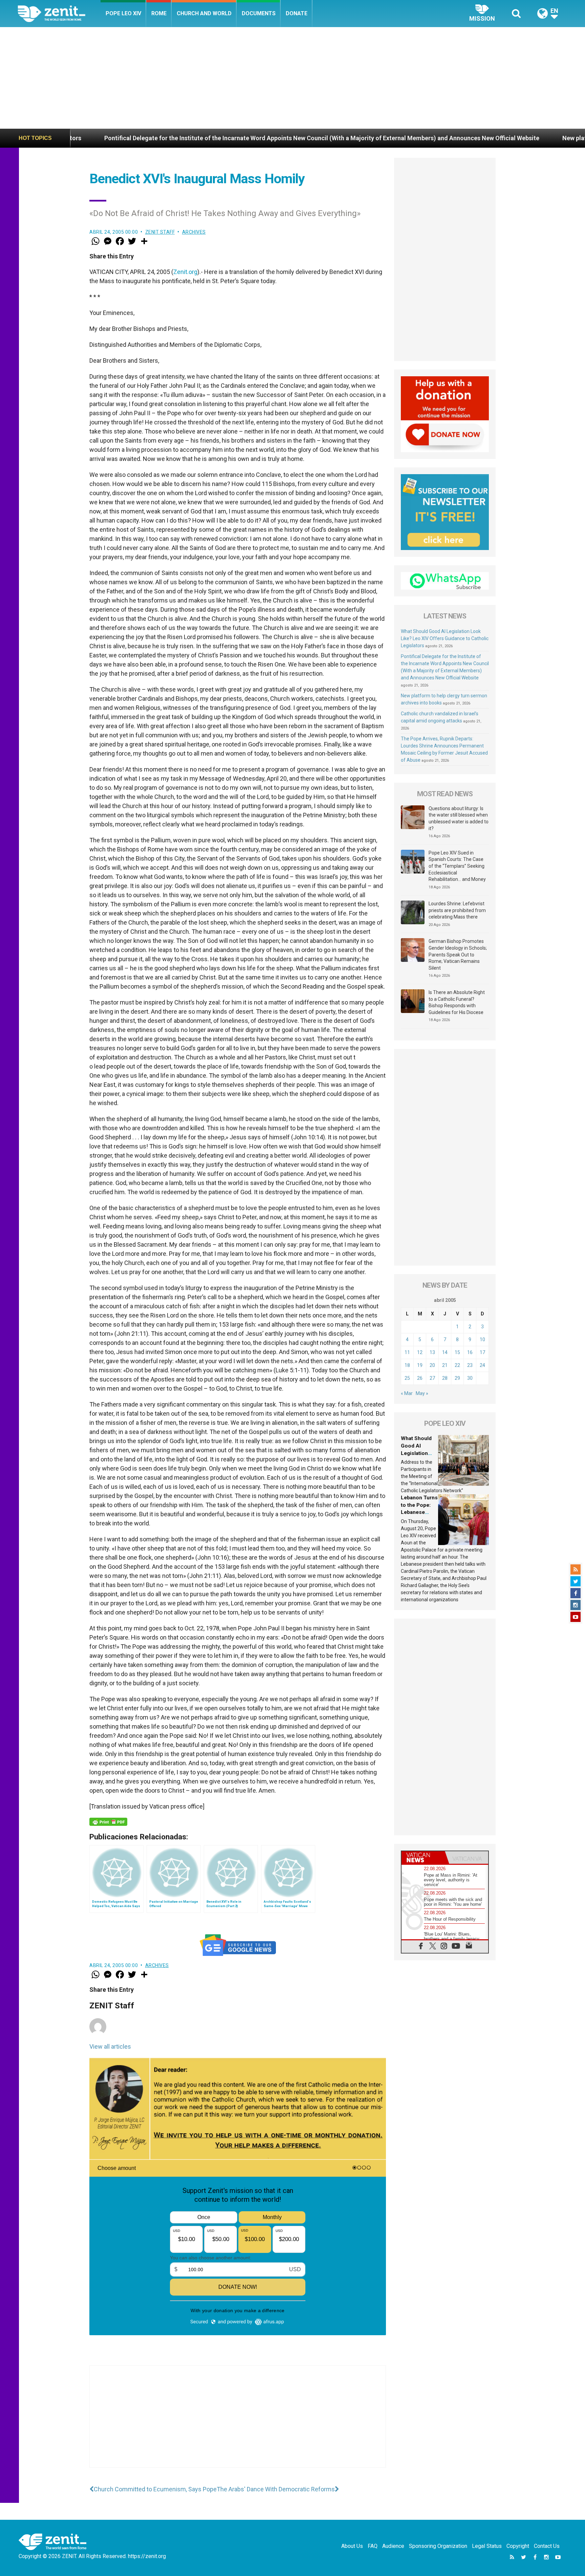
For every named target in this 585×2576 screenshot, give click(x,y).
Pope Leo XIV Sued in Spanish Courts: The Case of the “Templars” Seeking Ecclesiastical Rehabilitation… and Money (457, 866)
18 (407, 1365)
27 (432, 1378)
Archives (194, 232)
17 (482, 1352)
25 (407, 1378)
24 (482, 1365)
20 (432, 1365)
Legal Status (487, 2546)
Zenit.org (185, 272)
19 (420, 1365)
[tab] (423, 1857)
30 (470, 1378)
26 (420, 1378)
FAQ (373, 2546)
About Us (352, 2546)
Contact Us (547, 2546)
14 (445, 1352)
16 (470, 1352)
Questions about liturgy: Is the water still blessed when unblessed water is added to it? (459, 818)
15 (457, 1352)
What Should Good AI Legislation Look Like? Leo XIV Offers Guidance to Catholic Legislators (445, 638)
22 (457, 1365)
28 (445, 1378)
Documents (259, 13)
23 (470, 1365)
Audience (393, 2546)
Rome (159, 13)
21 (445, 1365)
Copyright (518, 2546)
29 (457, 1378)
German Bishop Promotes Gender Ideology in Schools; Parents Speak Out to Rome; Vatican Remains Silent (458, 954)
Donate (297, 13)
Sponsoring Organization (438, 2546)
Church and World (204, 13)
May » (422, 1393)
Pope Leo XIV (123, 13)
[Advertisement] (292, 78)
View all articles (110, 2046)
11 (407, 1352)
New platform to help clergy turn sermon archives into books (482, 138)
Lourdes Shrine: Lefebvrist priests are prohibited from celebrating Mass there (457, 910)
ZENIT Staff (160, 232)
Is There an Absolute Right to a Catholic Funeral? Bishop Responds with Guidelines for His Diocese (457, 1002)
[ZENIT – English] (59, 13)
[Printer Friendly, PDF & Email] (108, 1822)
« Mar (407, 1393)
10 (482, 1339)
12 (420, 1352)
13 (432, 1352)
